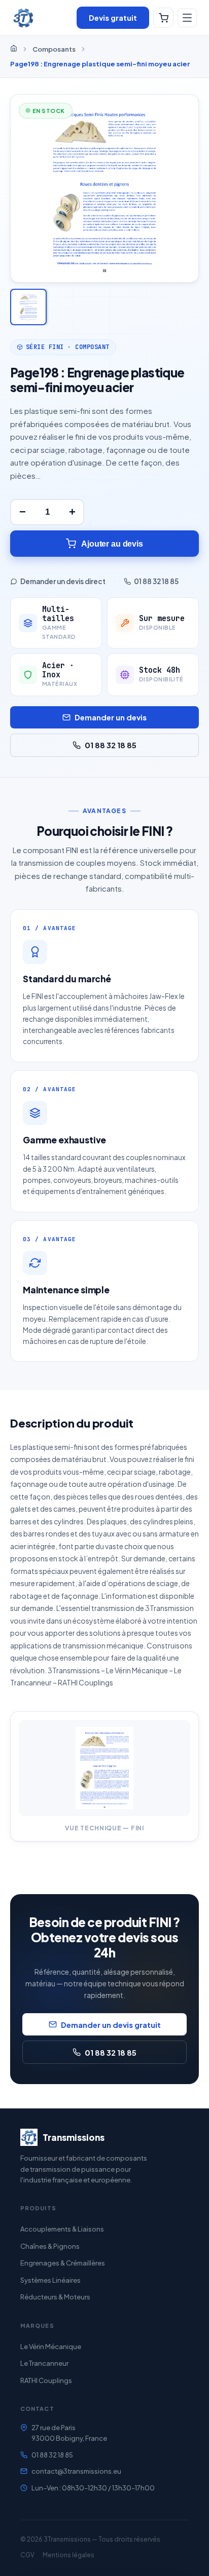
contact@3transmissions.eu (76, 2471)
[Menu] (187, 18)
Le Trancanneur (44, 2363)
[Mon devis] (163, 18)
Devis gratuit (113, 17)
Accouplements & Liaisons (62, 2229)
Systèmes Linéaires (50, 2280)
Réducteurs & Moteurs (55, 2297)
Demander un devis (111, 717)
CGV (27, 2555)
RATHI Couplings (46, 2380)
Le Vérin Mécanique (51, 2347)
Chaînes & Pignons (50, 2246)
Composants (54, 49)
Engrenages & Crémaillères (63, 2263)
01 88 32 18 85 (156, 581)
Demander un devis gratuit (111, 2025)
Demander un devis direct (63, 581)
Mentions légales (68, 2555)
